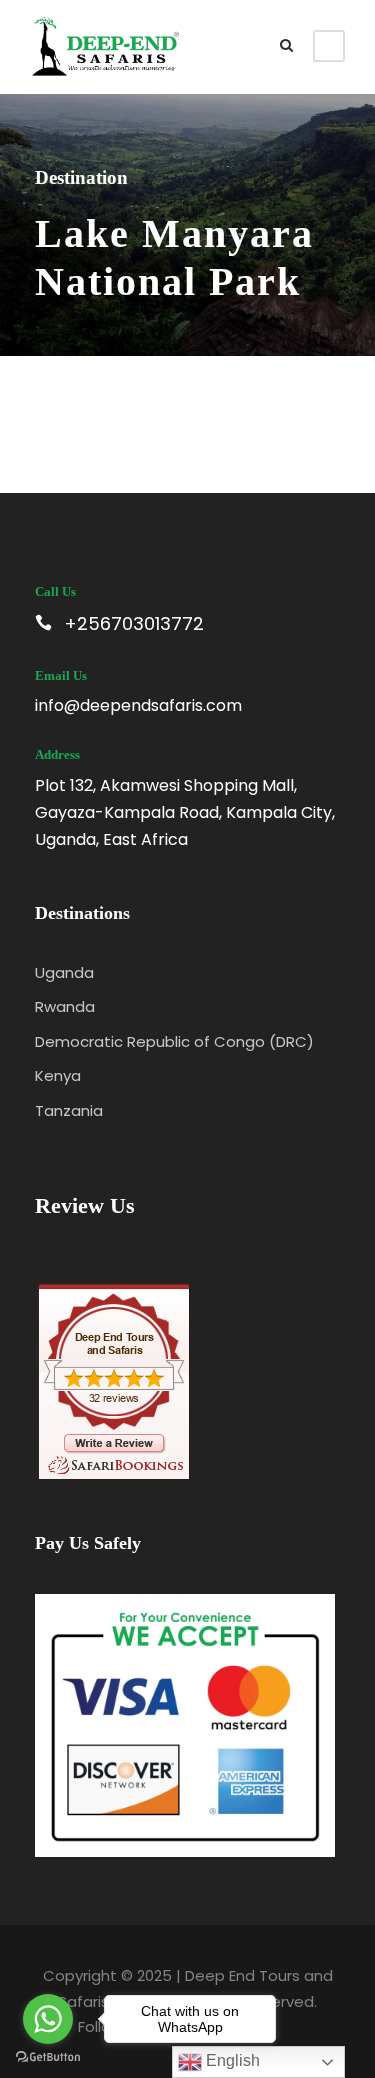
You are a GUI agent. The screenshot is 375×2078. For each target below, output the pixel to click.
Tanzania (69, 1110)
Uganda (64, 972)
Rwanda (65, 1006)
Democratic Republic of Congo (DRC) (174, 1041)
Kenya (58, 1075)
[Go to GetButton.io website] (48, 2057)
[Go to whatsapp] (48, 2019)
